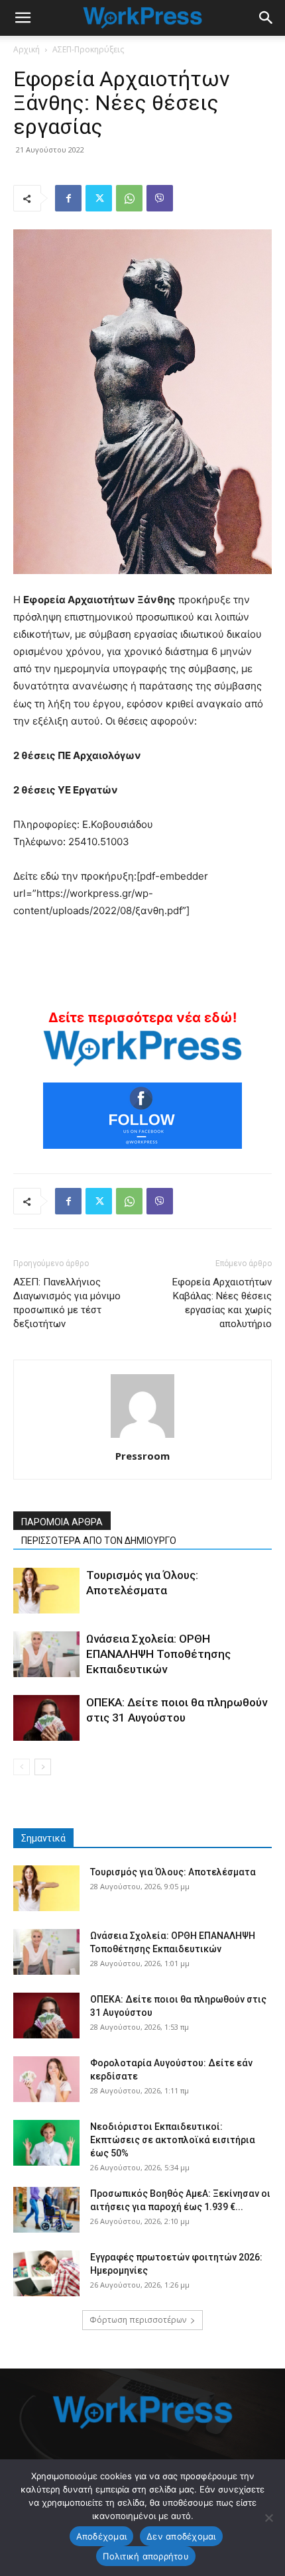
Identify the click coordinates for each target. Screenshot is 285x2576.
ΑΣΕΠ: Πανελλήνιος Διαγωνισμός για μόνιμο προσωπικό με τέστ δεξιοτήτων (67, 1303)
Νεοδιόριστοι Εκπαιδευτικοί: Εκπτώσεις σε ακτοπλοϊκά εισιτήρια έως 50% (173, 2140)
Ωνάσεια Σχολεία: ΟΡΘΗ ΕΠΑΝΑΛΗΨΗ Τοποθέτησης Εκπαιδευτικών (158, 1654)
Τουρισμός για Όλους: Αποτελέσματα (173, 1872)
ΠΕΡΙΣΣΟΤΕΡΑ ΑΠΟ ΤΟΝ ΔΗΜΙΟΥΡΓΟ (99, 1541)
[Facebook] (68, 198)
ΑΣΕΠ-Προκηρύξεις (88, 49)
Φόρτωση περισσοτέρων (138, 2320)
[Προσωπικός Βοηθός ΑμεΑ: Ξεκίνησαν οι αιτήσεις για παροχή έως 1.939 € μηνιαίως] (46, 2210)
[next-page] (43, 1767)
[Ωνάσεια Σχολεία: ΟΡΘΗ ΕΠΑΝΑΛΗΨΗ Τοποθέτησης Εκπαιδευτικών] (46, 1654)
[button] (23, 18)
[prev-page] (22, 1767)
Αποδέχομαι (102, 2536)
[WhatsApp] (129, 198)
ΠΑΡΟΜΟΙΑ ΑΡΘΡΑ (62, 1522)
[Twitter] (99, 198)
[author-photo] (142, 1437)
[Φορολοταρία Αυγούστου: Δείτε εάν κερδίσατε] (46, 2079)
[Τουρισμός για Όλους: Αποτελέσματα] (46, 1591)
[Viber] (160, 198)
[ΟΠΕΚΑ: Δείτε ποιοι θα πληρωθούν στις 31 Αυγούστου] (46, 1718)
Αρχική (27, 49)
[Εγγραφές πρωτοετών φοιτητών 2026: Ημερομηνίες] (46, 2273)
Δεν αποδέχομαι (181, 2536)
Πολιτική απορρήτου (146, 2556)
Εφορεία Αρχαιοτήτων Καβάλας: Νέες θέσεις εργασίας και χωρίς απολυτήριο (222, 1303)
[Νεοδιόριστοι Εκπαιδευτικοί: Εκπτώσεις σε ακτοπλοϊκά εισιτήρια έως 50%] (46, 2143)
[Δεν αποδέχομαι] (268, 2518)
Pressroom (142, 1456)
